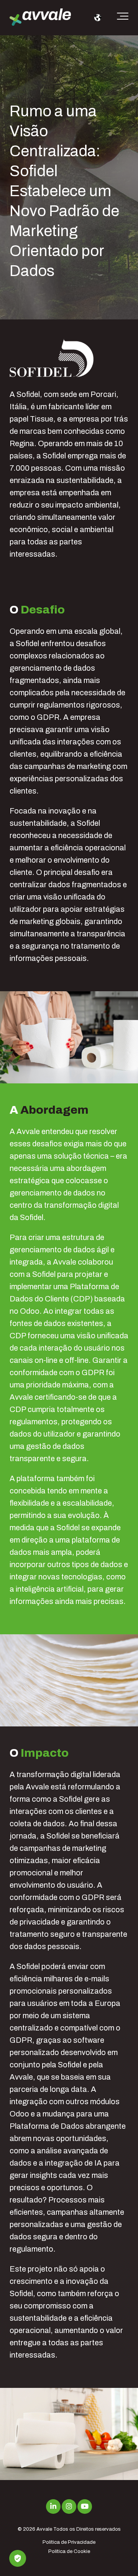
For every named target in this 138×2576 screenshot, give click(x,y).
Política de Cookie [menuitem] (69, 2551)
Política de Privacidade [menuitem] (69, 2542)
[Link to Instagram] (69, 2507)
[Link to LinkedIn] (53, 2507)
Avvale (44, 2529)
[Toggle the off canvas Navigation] (123, 18)
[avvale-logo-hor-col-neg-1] (40, 18)
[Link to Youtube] (85, 2507)
